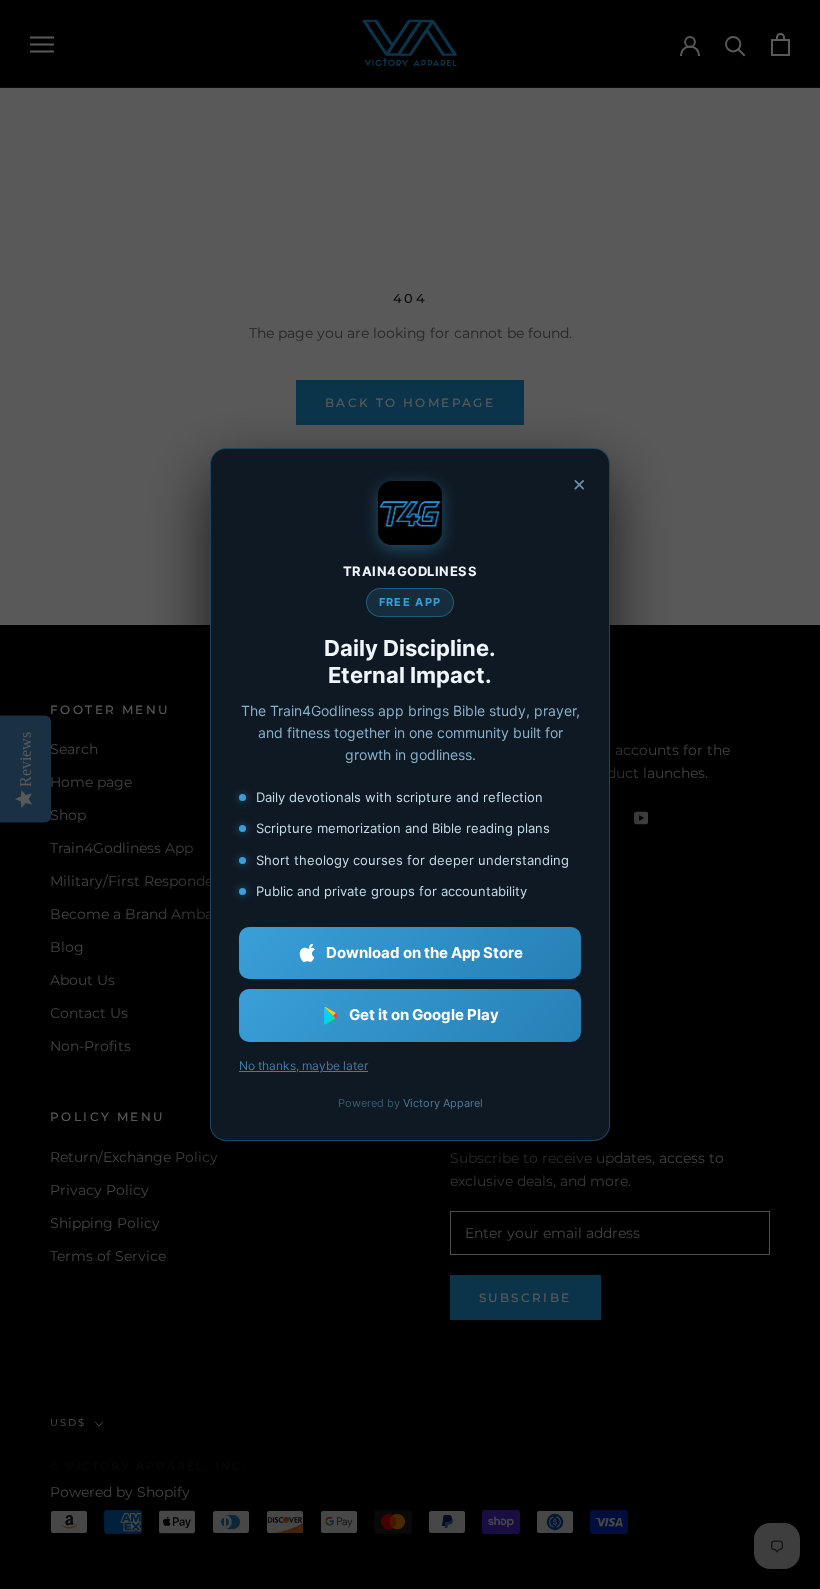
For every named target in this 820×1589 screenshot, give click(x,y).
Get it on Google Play (424, 1014)
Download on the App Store (424, 952)
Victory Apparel (443, 1103)
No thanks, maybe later (303, 1065)
